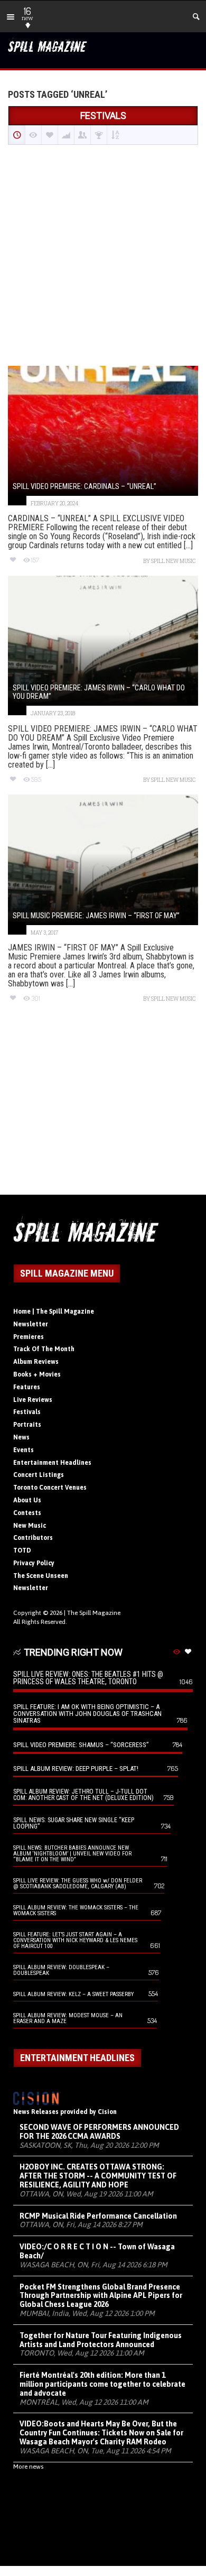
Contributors (33, 1538)
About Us (27, 1500)
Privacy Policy (34, 1563)
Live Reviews (33, 1400)
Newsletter (31, 1324)
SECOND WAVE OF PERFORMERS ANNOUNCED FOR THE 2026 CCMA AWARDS (99, 2132)
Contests (27, 1513)
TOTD (22, 1550)
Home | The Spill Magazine (54, 1312)
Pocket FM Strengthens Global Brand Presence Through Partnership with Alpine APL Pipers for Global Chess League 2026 (101, 2296)
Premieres (29, 1337)
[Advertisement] (103, 256)
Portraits (27, 1425)
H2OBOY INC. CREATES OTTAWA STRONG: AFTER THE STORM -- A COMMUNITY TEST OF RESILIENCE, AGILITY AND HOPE (98, 2176)
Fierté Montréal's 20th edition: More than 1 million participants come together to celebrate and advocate (102, 2384)
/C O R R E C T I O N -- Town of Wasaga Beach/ (97, 2251)
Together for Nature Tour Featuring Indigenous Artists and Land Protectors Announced (101, 2340)
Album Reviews (36, 1362)
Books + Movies (37, 1374)
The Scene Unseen (41, 1576)
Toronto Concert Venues (50, 1488)
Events (24, 1450)
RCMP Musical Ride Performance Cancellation (98, 2216)
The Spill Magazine (94, 1613)
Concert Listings (39, 1475)
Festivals (27, 1412)
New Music (30, 1526)
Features (27, 1387)
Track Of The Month (44, 1349)
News (21, 1437)
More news (28, 2467)
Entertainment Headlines (52, 1463)
